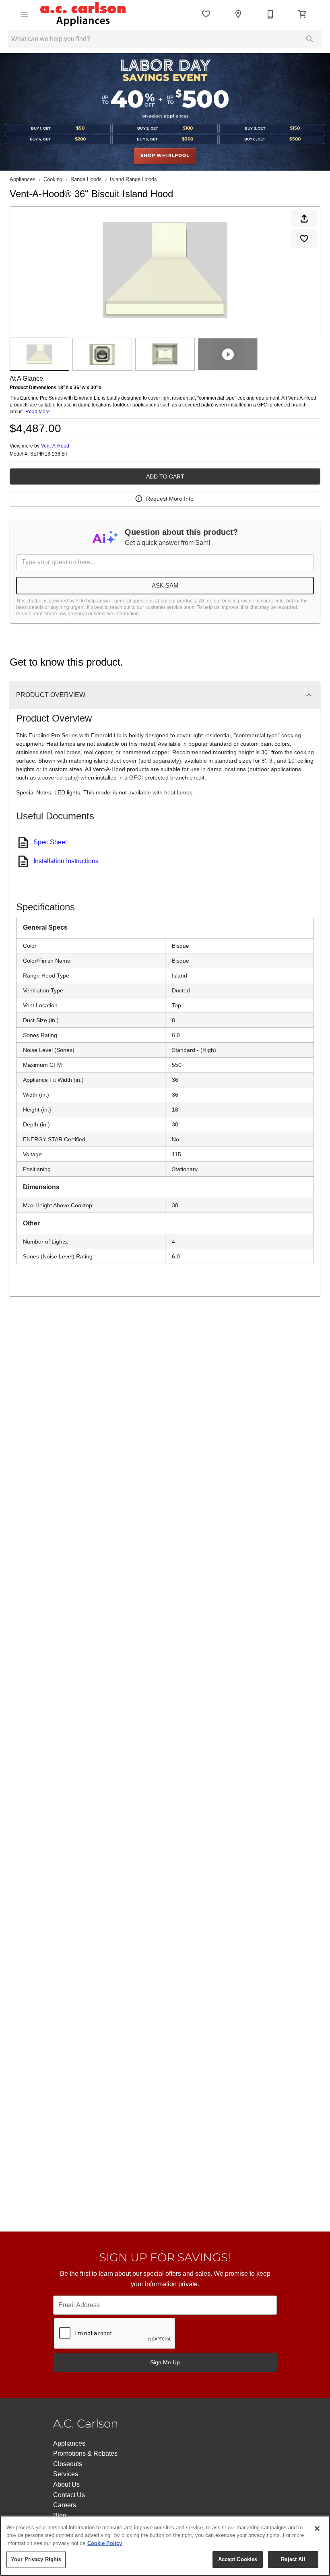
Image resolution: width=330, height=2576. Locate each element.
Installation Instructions (66, 861)
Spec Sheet (50, 842)
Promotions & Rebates (85, 2453)
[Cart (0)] (303, 14)
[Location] (238, 14)
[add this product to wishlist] (304, 239)
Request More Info (170, 499)
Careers (65, 2505)
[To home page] (83, 14)
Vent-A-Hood (55, 446)
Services (66, 2474)
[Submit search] (310, 39)
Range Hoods (86, 179)
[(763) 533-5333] (270, 14)
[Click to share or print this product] (304, 219)
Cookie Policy (105, 2543)
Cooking (53, 179)
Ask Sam (165, 585)
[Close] (317, 2529)
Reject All (293, 2559)
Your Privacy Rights (36, 2559)
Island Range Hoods (133, 179)
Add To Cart (165, 476)
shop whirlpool (165, 156)
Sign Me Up (165, 2362)
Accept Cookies (238, 2559)
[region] (165, 2546)
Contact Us (69, 2495)
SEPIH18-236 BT (49, 454)
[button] (24, 14)
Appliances (23, 179)
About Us (66, 2484)
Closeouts (68, 2464)
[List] (206, 14)
